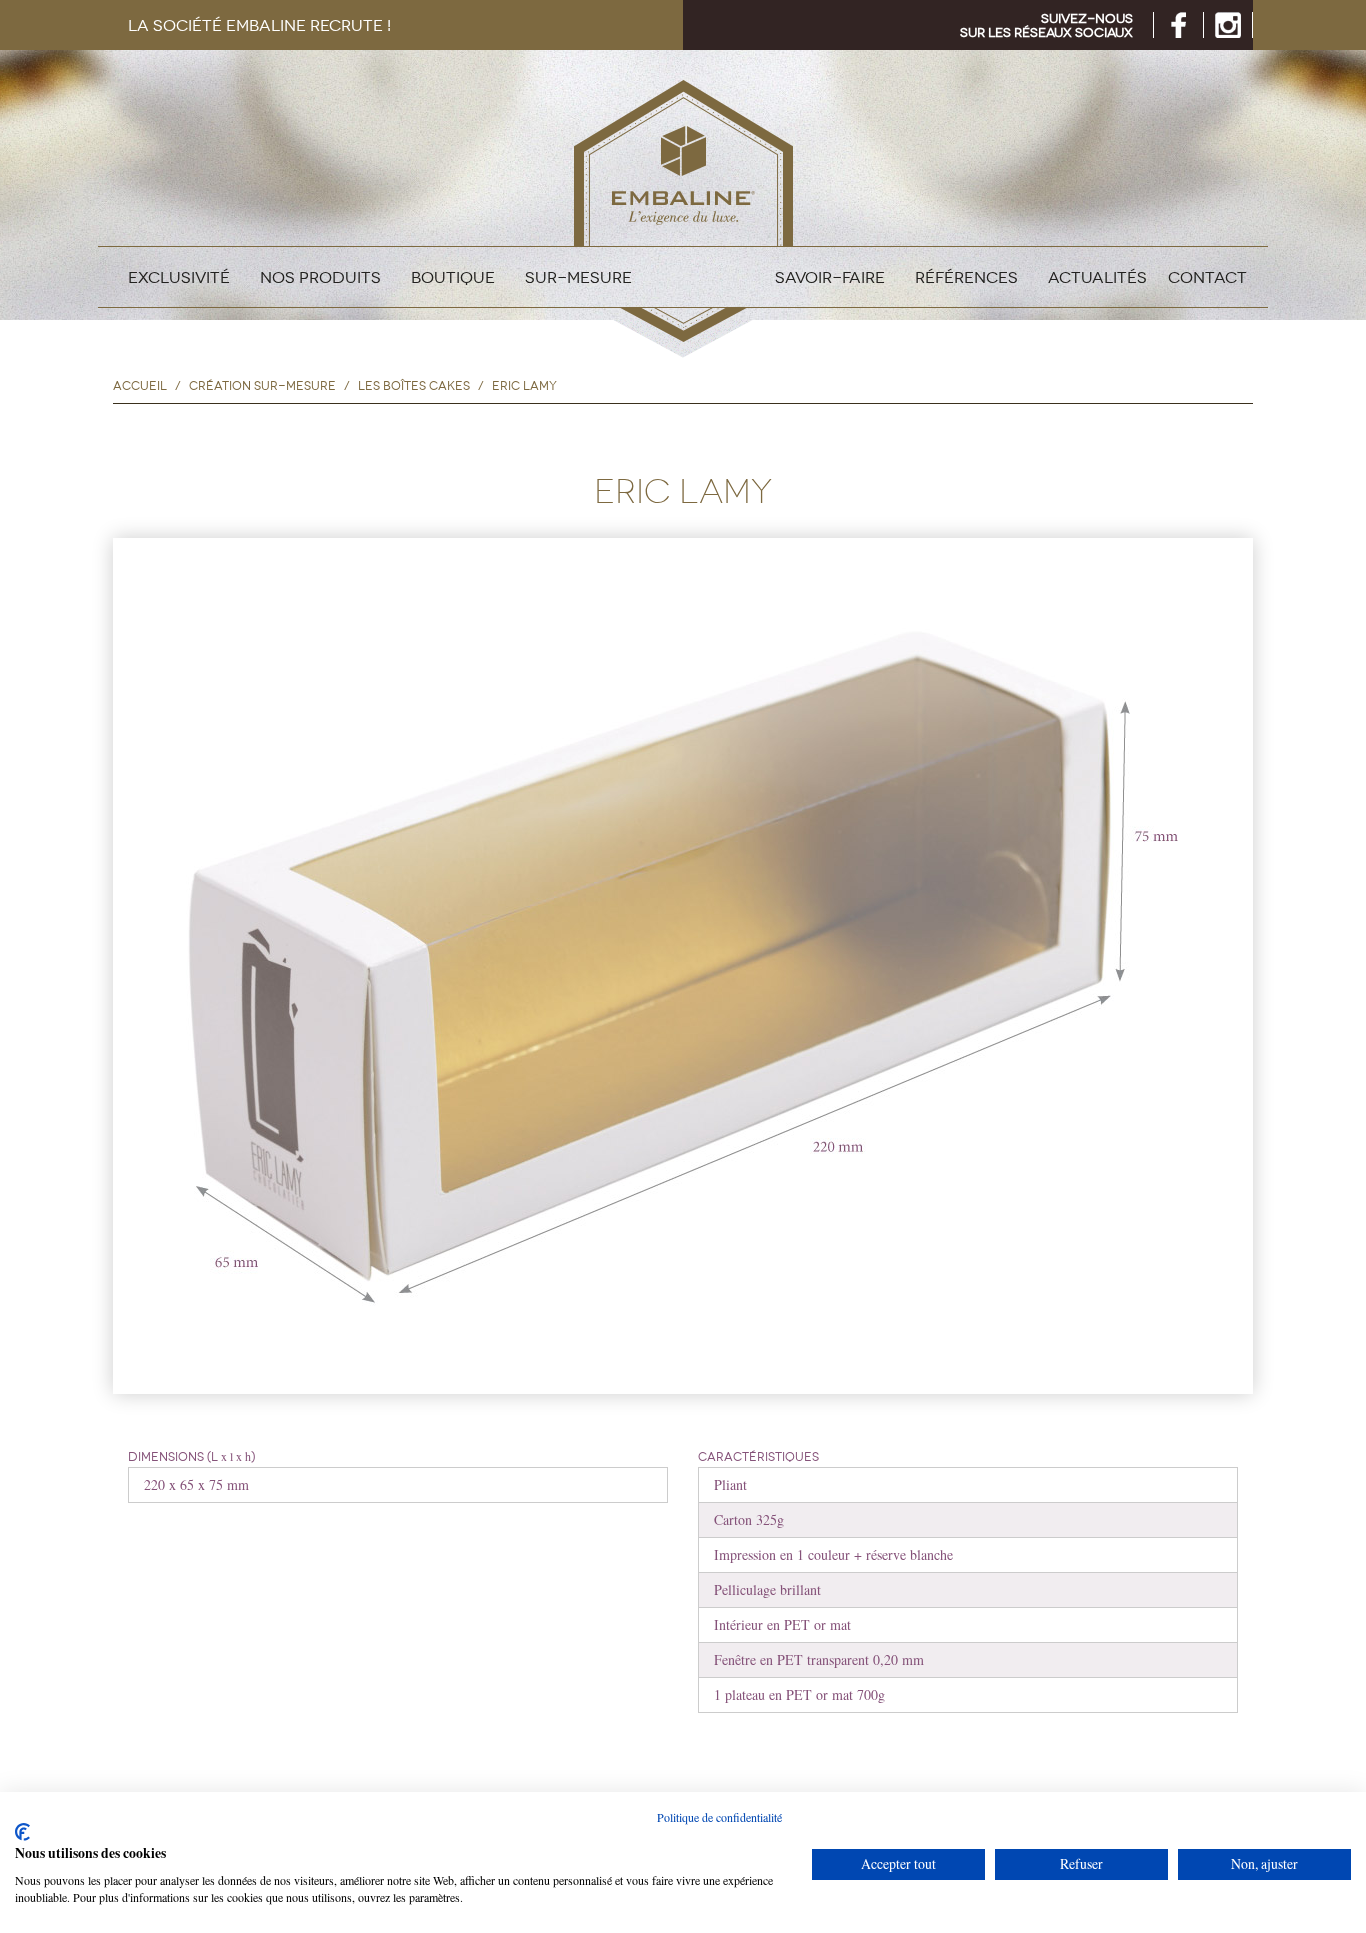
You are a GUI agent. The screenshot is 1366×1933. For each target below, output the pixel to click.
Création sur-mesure (262, 386)
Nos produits (320, 277)
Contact (1207, 277)
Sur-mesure (578, 277)
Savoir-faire (830, 277)
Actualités (1097, 277)
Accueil (140, 386)
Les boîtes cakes (414, 386)
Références (966, 277)
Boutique (453, 277)
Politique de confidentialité (719, 1817)
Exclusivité (179, 277)
